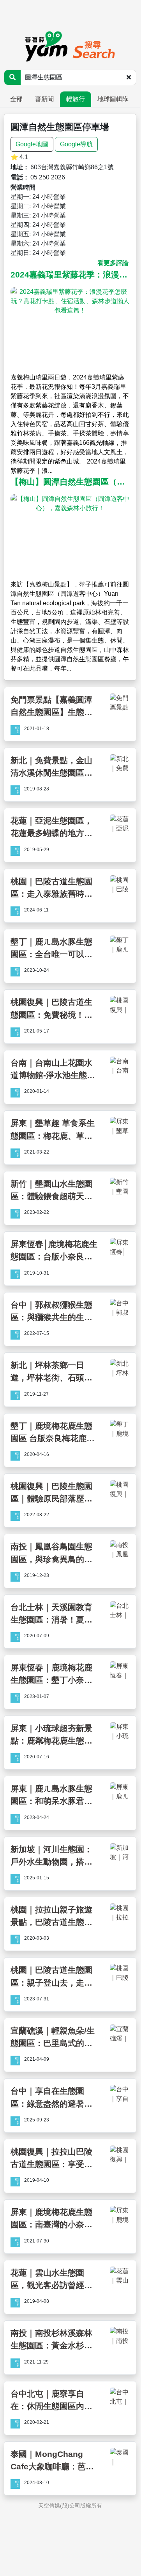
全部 (16, 99)
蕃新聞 (44, 99)
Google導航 (76, 144)
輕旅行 (76, 99)
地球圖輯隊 (113, 99)
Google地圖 (32, 144)
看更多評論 (113, 263)
